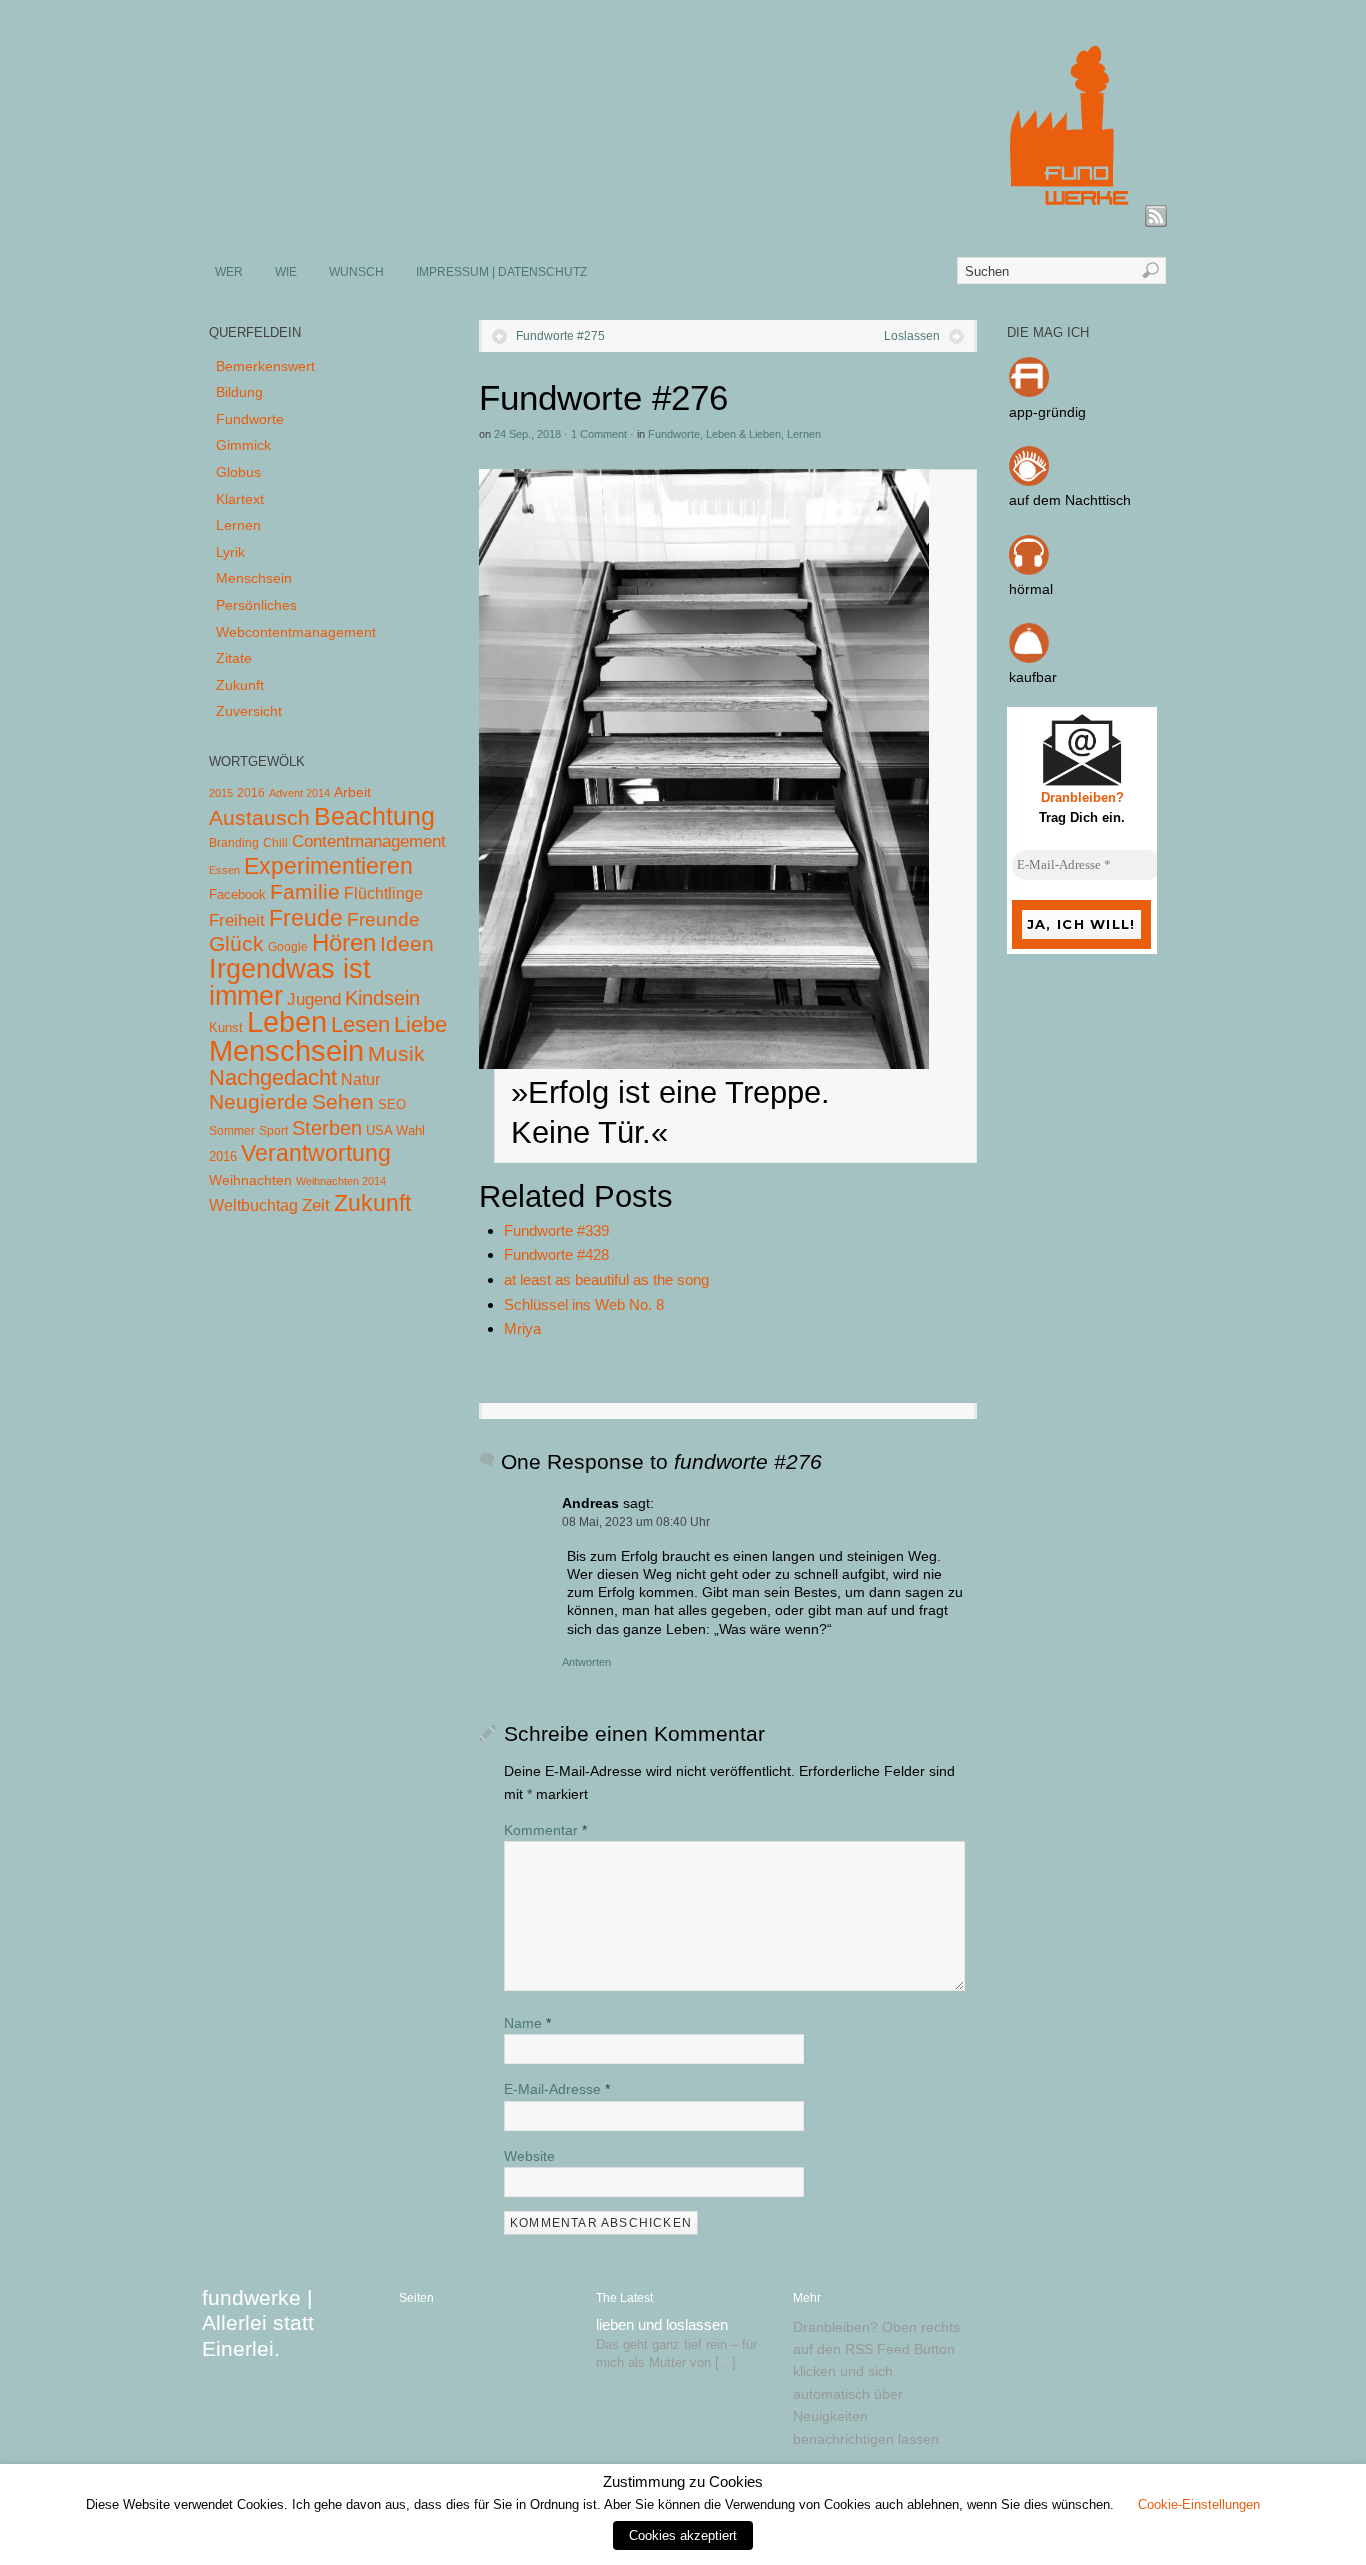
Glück (236, 943)
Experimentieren (328, 866)
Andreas (590, 1503)
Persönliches (256, 605)
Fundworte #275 (560, 336)
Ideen (407, 943)
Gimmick (243, 445)
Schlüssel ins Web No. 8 (584, 1304)
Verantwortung (316, 1153)
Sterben (327, 1128)
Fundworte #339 (556, 1230)
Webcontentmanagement (296, 632)
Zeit (316, 1205)
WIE (286, 272)
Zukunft (240, 685)
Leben (287, 1021)
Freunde (383, 919)
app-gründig (1047, 412)
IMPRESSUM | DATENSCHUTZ (501, 272)
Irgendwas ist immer (290, 982)
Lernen (804, 434)
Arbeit (352, 792)
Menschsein (254, 578)
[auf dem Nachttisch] (1029, 481)
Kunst (226, 1027)
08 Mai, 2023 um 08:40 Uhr (636, 1522)
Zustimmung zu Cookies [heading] (683, 2482)
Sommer (232, 1131)
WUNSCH (356, 272)
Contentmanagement (369, 841)
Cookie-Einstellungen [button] (1199, 2504)
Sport (273, 1131)
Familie (305, 891)
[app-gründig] (1029, 392)
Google (288, 947)
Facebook (237, 894)
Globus (238, 472)
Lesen (360, 1024)
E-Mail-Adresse (557, 2089)
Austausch (259, 817)
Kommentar (545, 1830)
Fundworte (674, 434)
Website (529, 2156)
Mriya (522, 1328)
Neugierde (258, 1102)
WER (229, 272)
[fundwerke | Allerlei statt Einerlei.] (684, 218)
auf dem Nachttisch (1070, 500)
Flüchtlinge (383, 893)
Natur (360, 1079)
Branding (234, 843)
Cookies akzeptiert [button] (683, 2535)
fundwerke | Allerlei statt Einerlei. (258, 2322)
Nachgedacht (273, 1077)
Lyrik (230, 552)
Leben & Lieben (743, 434)
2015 (221, 793)
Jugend (314, 999)
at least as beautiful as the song (606, 1279)
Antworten (586, 1662)
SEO (392, 1104)
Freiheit (237, 920)
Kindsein (382, 998)
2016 (251, 793)
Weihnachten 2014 (341, 1181)
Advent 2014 (299, 793)
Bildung (239, 392)
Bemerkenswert (265, 366)
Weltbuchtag (253, 1205)
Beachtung (374, 816)
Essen (224, 870)
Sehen (343, 1101)
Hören (344, 942)
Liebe (420, 1024)
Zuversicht (249, 711)
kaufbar (1033, 677)
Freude (306, 918)
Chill (275, 843)
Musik (396, 1053)
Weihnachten (250, 1180)
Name (527, 2023)
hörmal (1031, 589)
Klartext (240, 499)
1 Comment (599, 434)
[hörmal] (1029, 570)
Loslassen (912, 336)
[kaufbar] (1029, 658)
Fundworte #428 (556, 1254)
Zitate (234, 658)
